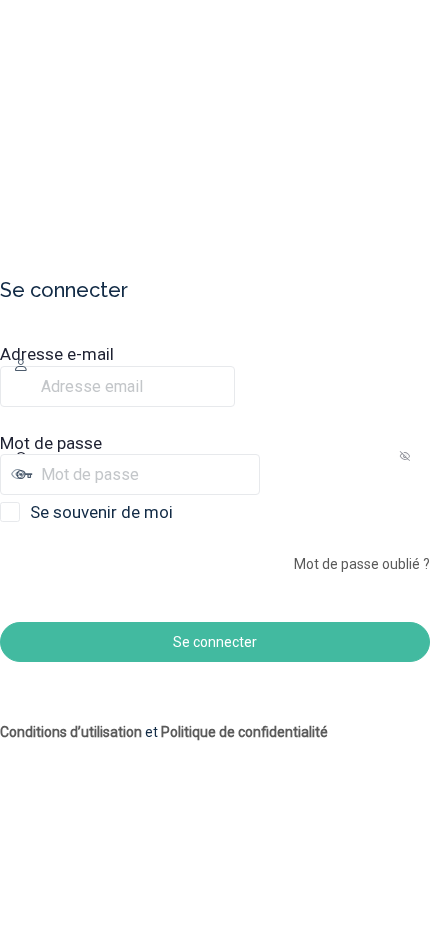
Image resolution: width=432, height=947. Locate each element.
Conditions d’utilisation (71, 732)
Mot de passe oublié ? (362, 564)
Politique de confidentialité (244, 732)
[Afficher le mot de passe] (277, 474)
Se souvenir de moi (101, 512)
